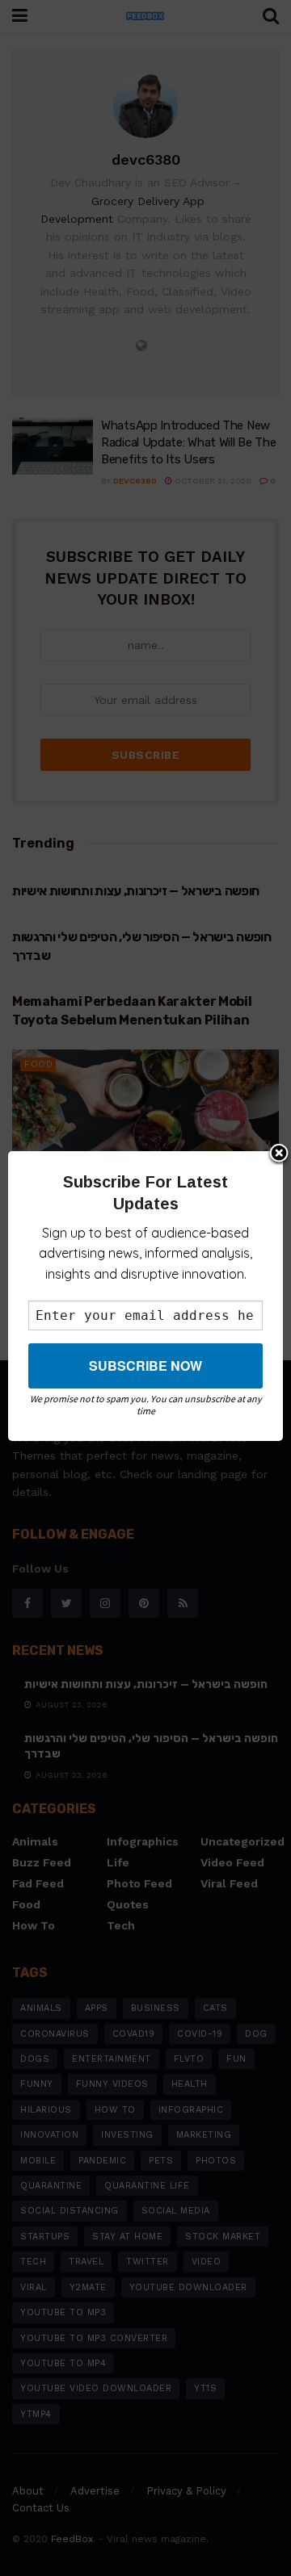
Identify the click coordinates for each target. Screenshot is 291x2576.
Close (279, 1154)
